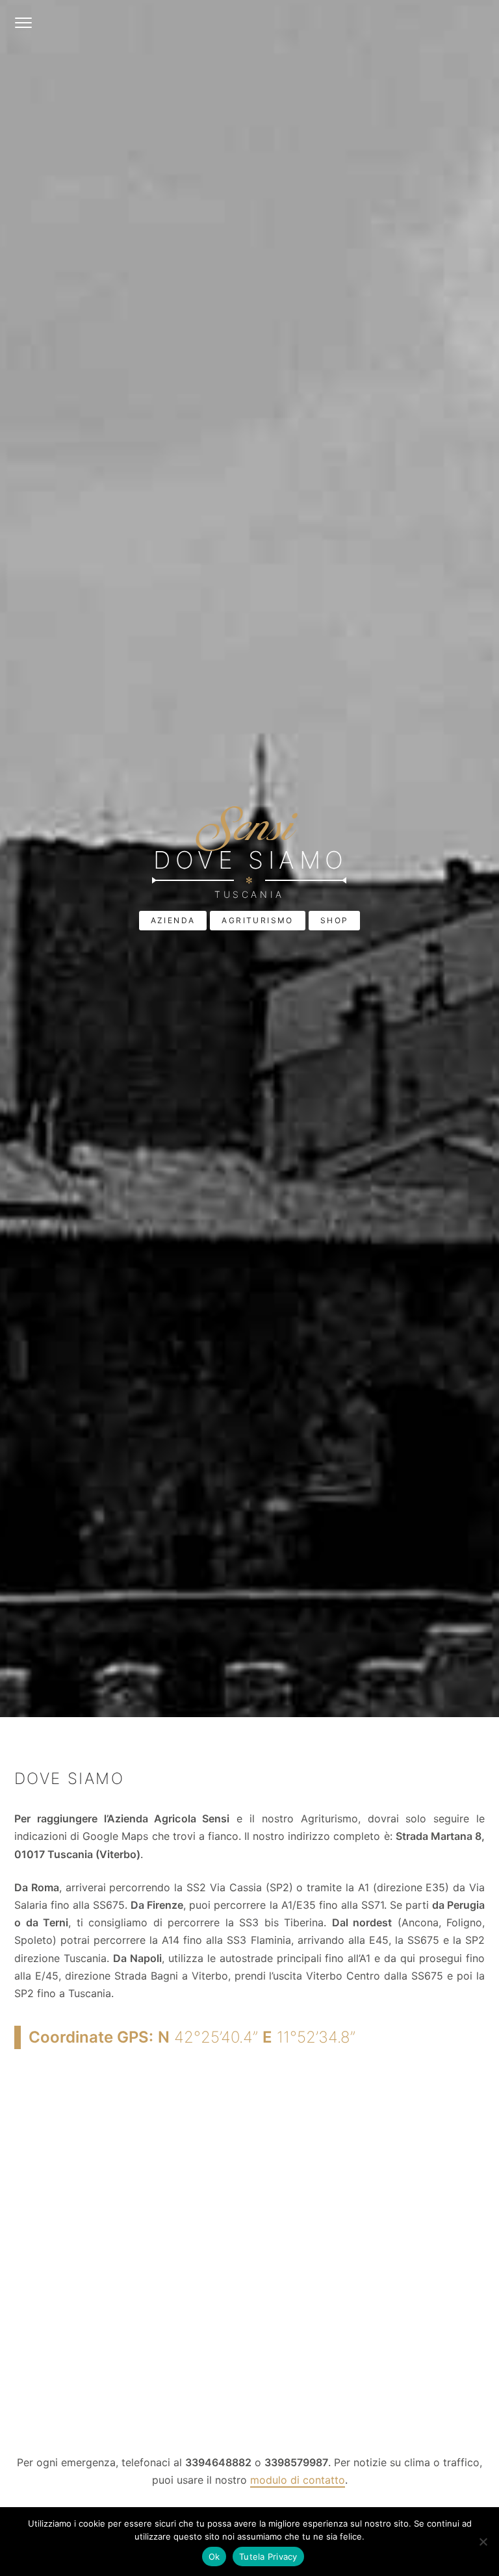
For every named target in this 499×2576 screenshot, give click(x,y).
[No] (483, 2542)
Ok (214, 2557)
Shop (335, 920)
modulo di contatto (298, 2480)
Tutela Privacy (268, 2557)
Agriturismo (257, 920)
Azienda (173, 920)
